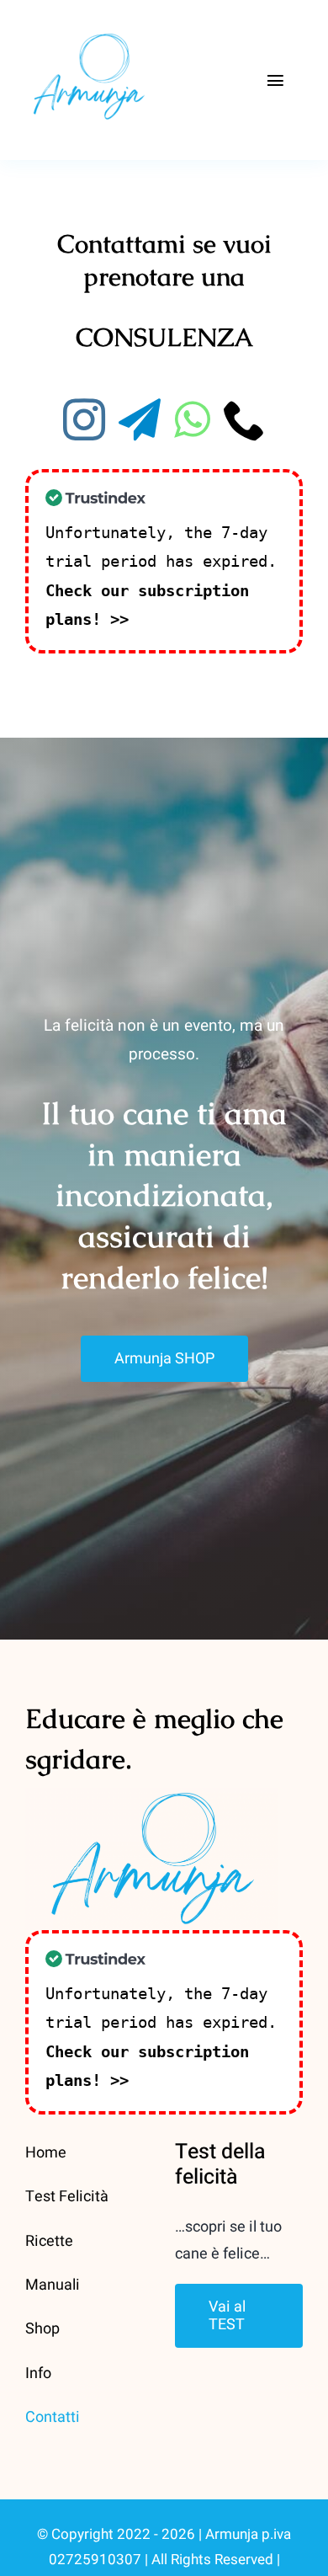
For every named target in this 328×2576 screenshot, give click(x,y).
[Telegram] (140, 419)
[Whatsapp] (192, 419)
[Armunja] (88, 24)
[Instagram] (84, 419)
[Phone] (245, 419)
